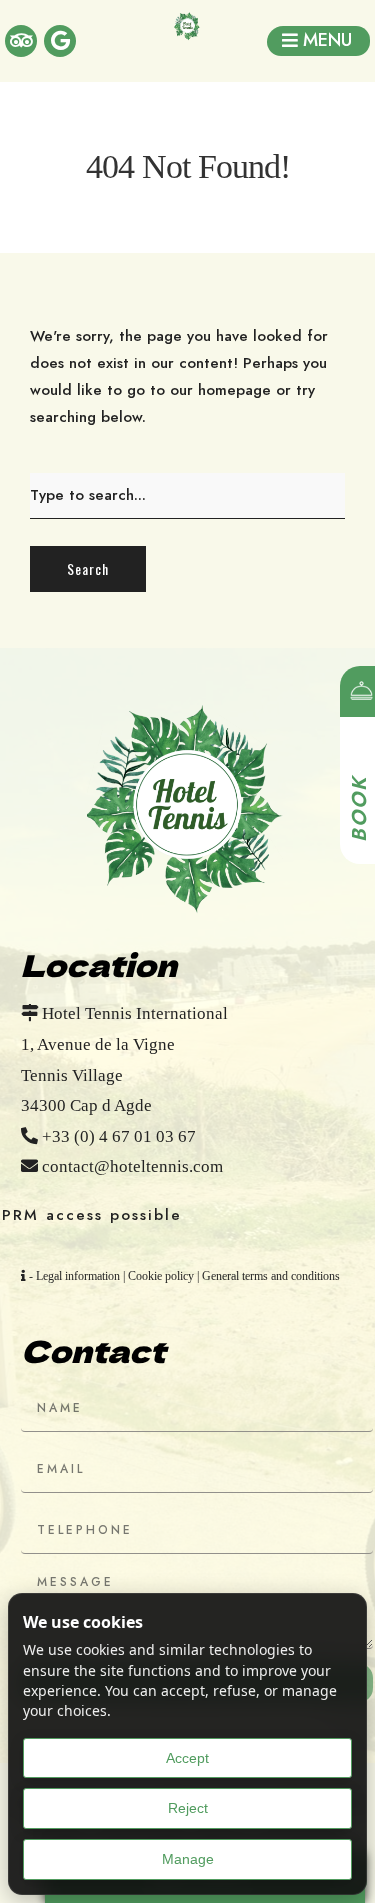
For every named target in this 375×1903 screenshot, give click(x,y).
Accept (187, 1758)
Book (359, 809)
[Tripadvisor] (21, 41)
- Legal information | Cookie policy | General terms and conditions (183, 1276)
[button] (318, 41)
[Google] (60, 41)
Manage (188, 1859)
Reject (188, 1808)
